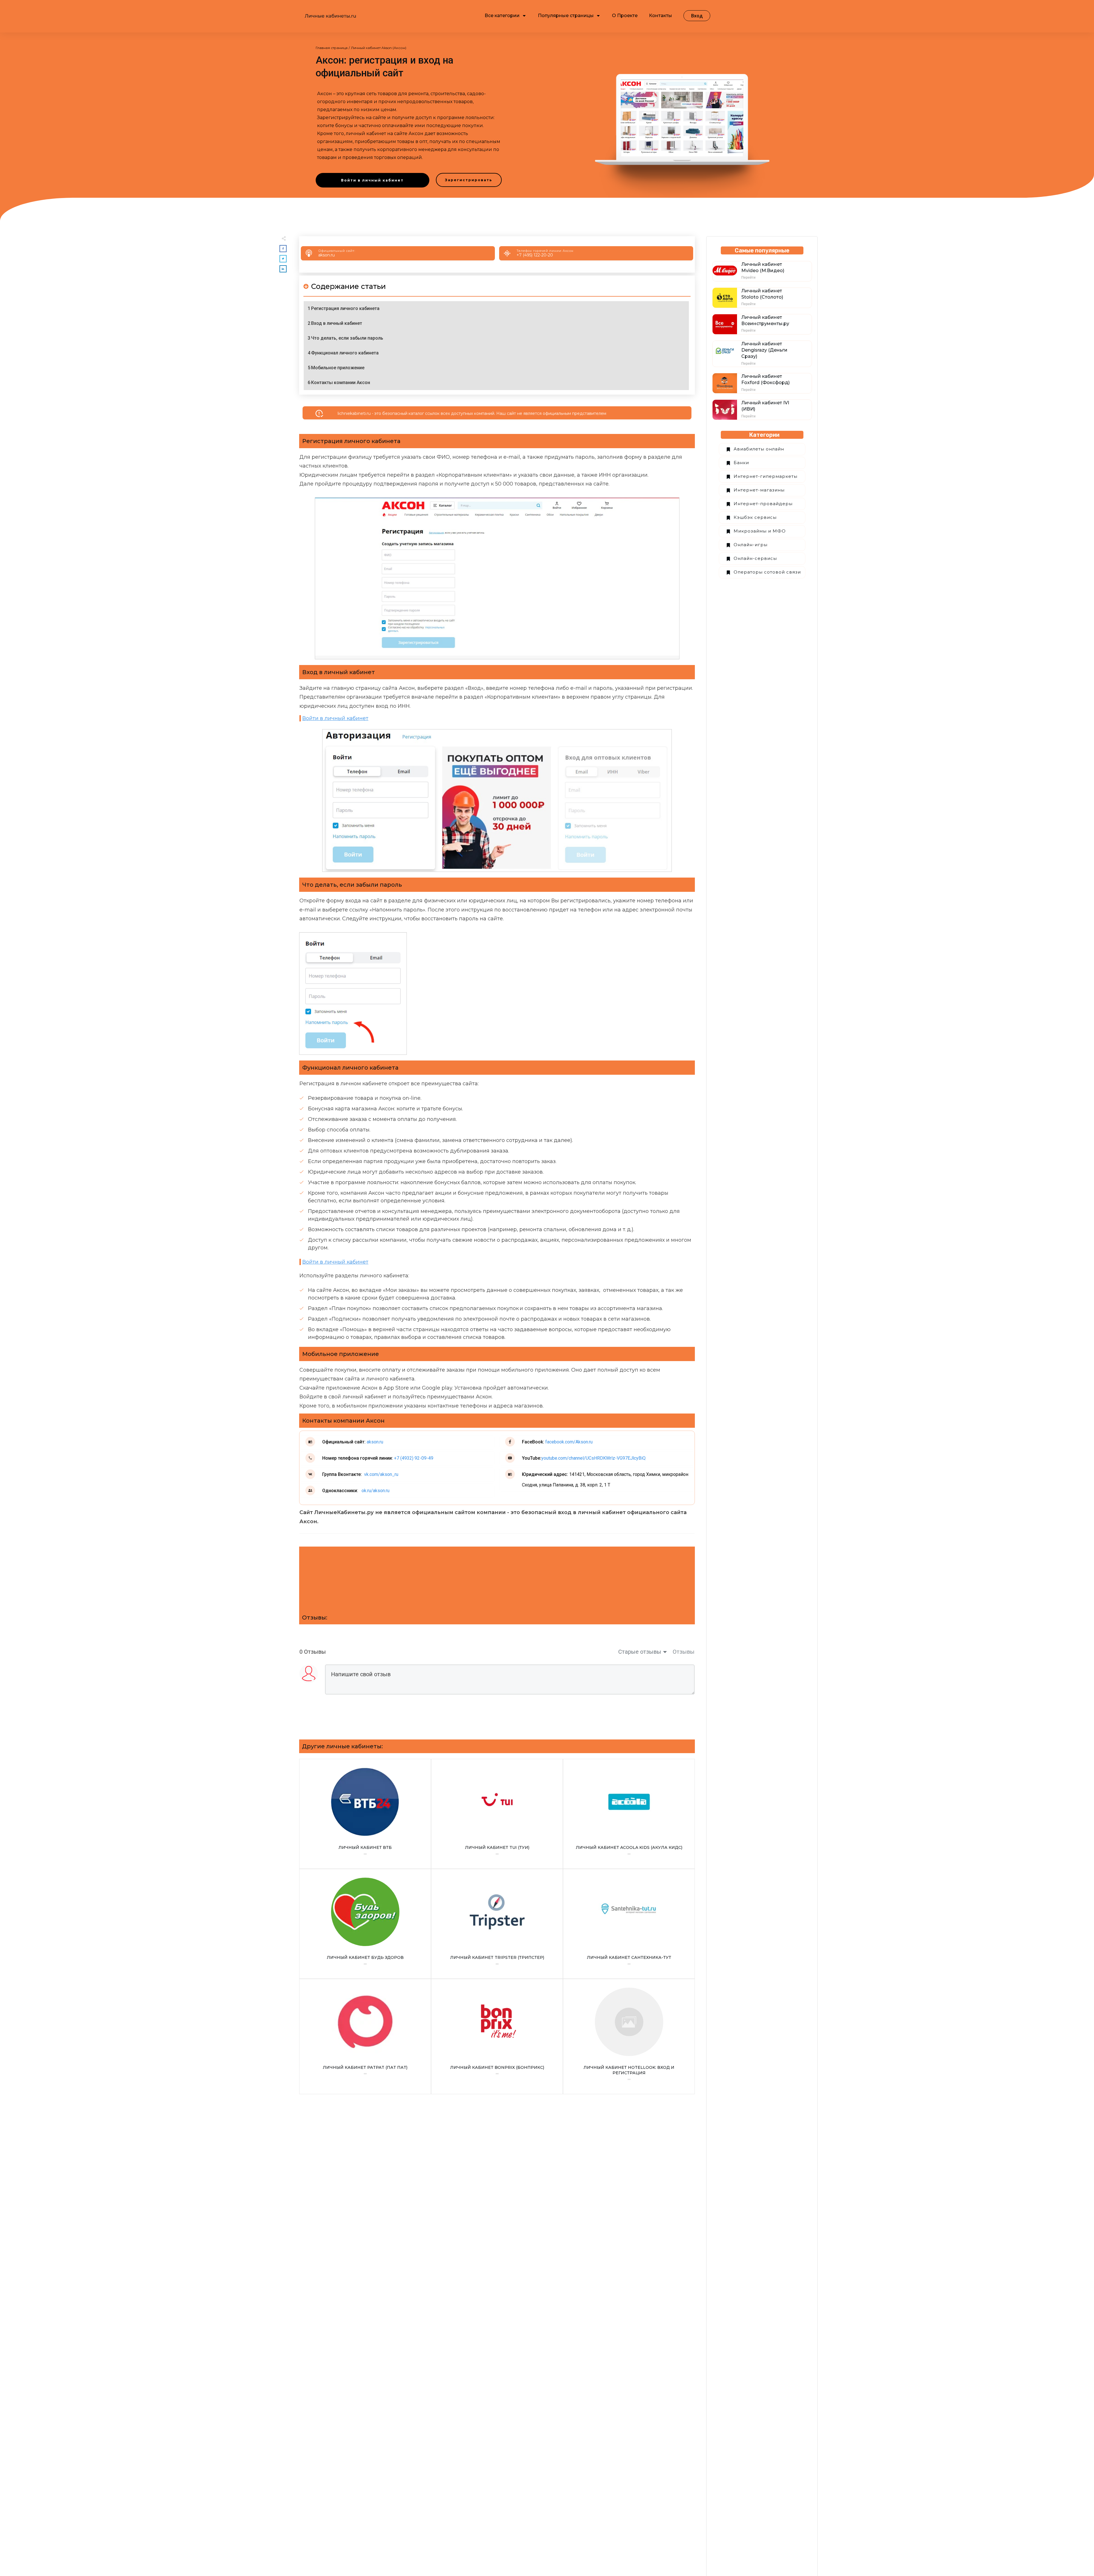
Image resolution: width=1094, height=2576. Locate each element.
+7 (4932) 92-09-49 (414, 1458)
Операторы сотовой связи (767, 572)
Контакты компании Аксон (341, 383)
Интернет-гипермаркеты (766, 476)
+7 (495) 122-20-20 (535, 255)
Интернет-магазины (759, 490)
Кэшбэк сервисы (755, 517)
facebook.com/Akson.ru (569, 1442)
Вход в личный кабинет (337, 323)
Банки (741, 463)
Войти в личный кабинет (335, 718)
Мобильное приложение (338, 368)
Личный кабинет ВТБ (365, 1814)
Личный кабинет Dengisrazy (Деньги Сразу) (764, 350)
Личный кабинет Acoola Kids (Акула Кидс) (629, 1814)
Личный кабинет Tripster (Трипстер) (497, 1924)
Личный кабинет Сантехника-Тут (629, 1924)
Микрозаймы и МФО (760, 531)
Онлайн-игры (751, 545)
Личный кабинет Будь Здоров (365, 1924)
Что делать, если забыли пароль (347, 338)
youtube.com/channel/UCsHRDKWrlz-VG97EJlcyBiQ (593, 1458)
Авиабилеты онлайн (759, 449)
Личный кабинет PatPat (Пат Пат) (365, 2036)
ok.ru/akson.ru (375, 1491)
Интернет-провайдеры (763, 504)
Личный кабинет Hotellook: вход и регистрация (629, 2036)
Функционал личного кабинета (345, 353)
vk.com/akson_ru (381, 1474)
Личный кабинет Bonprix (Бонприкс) (497, 2036)
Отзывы (684, 1652)
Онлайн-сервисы (755, 558)
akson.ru (326, 255)
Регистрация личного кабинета (345, 308)
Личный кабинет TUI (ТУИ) (497, 1814)
